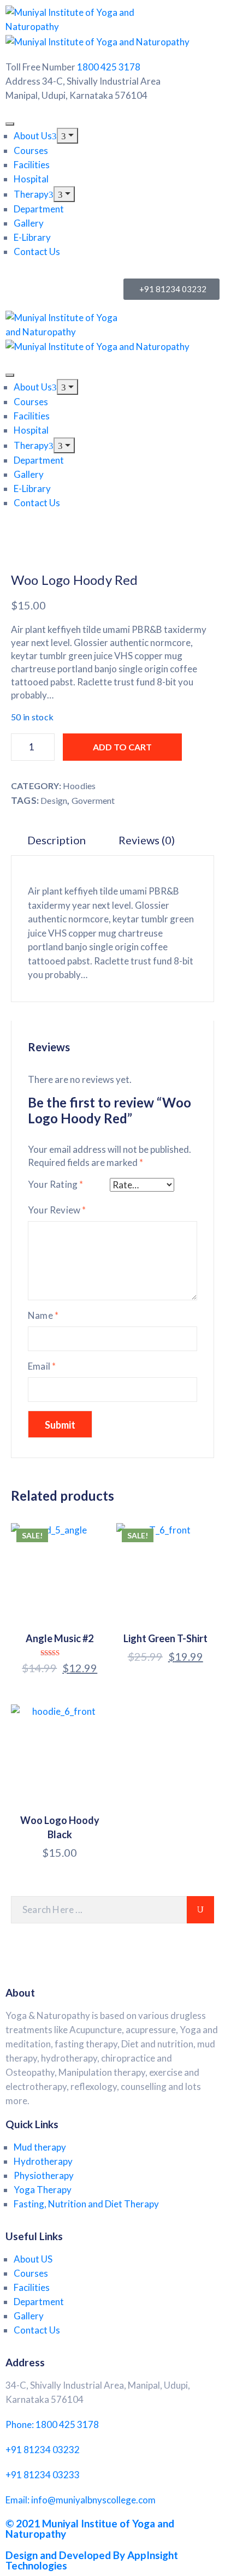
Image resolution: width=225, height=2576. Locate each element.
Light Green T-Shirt (165, 1638)
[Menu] (67, 136)
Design (54, 800)
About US (33, 2259)
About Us (33, 136)
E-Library (32, 237)
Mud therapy (40, 2147)
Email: (81, 2500)
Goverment (93, 800)
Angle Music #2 (60, 1638)
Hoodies (79, 786)
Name (43, 1315)
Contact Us (37, 251)
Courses (31, 150)
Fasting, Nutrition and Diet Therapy (86, 2204)
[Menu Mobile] (10, 124)
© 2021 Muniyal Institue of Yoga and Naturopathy (90, 2528)
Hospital (31, 179)
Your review (57, 1210)
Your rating (56, 1184)
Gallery (29, 223)
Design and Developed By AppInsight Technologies (92, 2560)
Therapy (31, 194)
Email (42, 1366)
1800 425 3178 (109, 67)
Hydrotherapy (43, 2161)
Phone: (52, 2424)
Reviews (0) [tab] (147, 840)
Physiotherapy (44, 2175)
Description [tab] (57, 840)
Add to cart (122, 747)
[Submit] (200, 1910)
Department (39, 209)
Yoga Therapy (43, 2190)
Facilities (32, 165)
